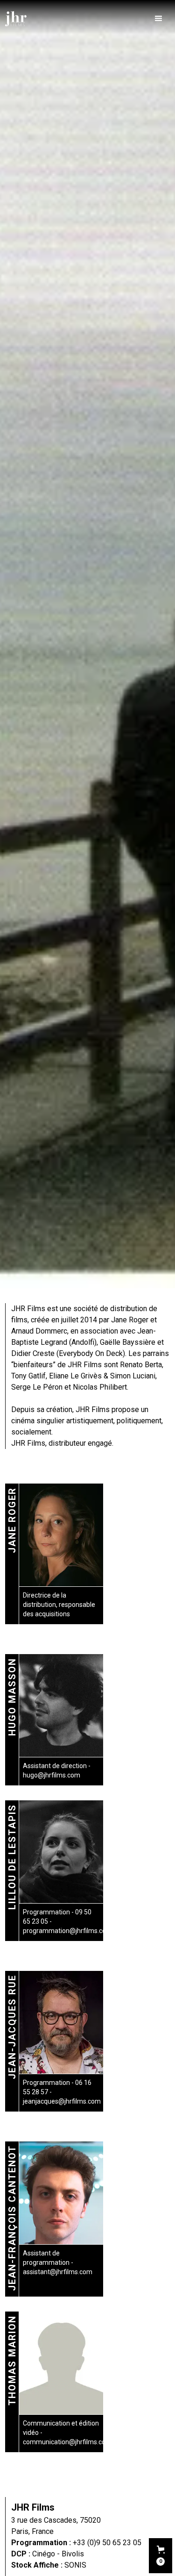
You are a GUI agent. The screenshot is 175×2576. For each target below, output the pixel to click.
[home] (16, 19)
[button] (159, 19)
